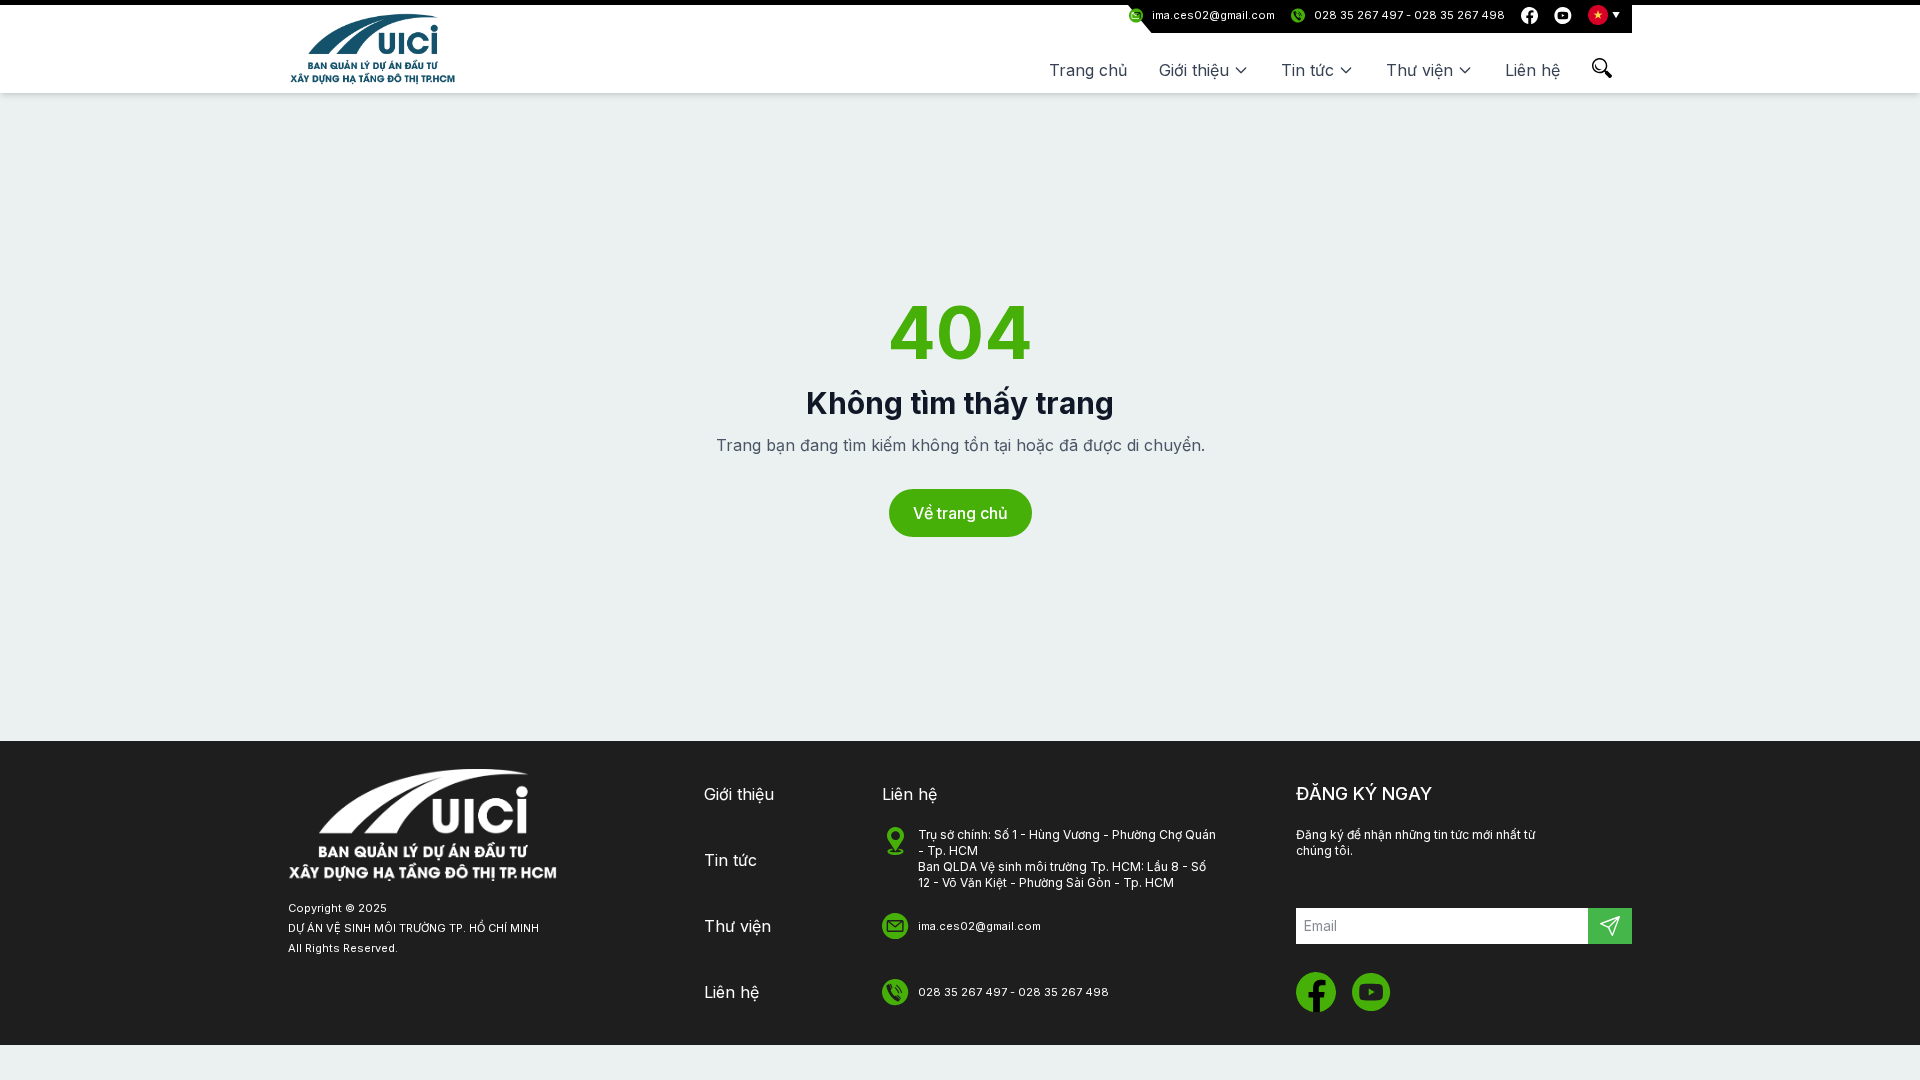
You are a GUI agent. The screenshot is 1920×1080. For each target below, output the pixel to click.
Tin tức (730, 860)
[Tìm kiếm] (1612, 68)
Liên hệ (1532, 70)
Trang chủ (1088, 70)
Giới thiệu (739, 794)
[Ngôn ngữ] (1604, 15)
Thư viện (737, 926)
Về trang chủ (960, 513)
